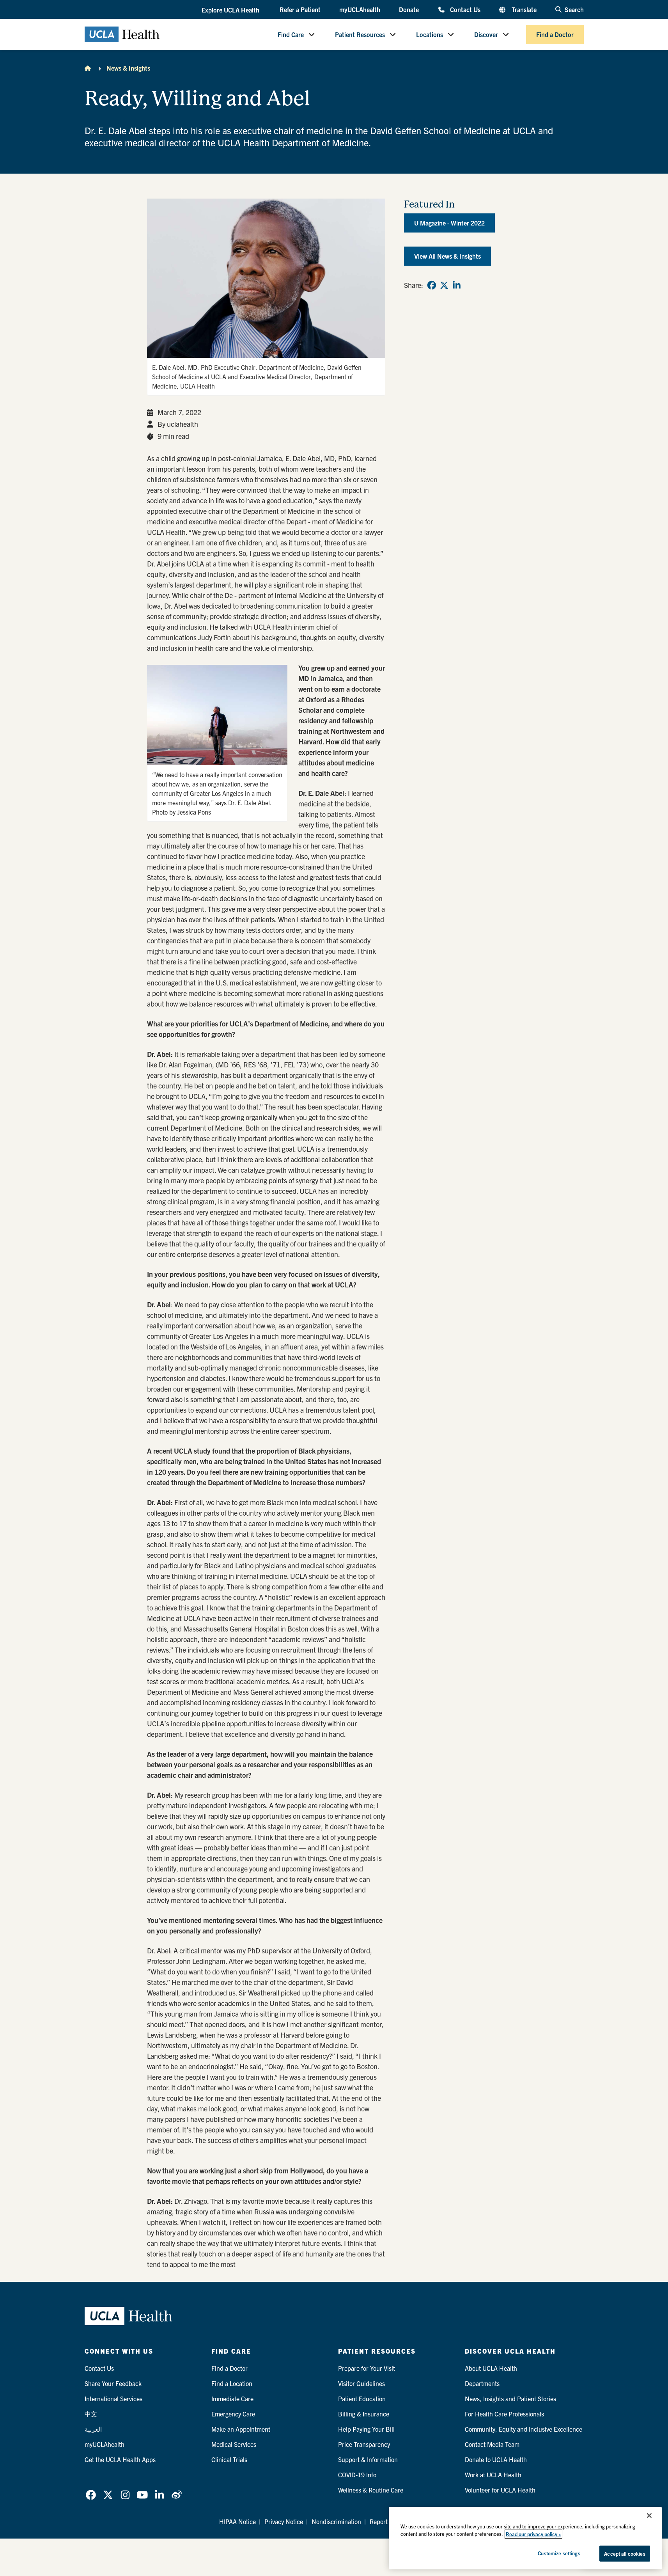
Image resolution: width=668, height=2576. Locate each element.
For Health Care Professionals (504, 2414)
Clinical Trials (229, 2459)
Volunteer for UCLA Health (500, 2490)
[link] (432, 285)
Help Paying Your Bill (366, 2429)
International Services (113, 2398)
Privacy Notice (284, 2521)
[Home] (88, 68)
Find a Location (232, 2383)
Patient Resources (360, 34)
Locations (430, 34)
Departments (482, 2383)
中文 (91, 2414)
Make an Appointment (241, 2429)
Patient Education (362, 2398)
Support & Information (368, 2459)
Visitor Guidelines (361, 2383)
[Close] (649, 2516)
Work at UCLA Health (493, 2475)
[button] (231, 10)
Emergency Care (233, 2414)
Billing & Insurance (364, 2414)
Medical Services (234, 2444)
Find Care (291, 34)
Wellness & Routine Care (371, 2490)
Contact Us (465, 9)
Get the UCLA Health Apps (120, 2459)
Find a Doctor (555, 34)
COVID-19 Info (357, 2475)
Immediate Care (232, 2398)
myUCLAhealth (360, 9)
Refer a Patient (300, 9)
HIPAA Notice (237, 2521)
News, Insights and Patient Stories (510, 2398)
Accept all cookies (625, 2554)
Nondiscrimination (336, 2521)
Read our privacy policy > (533, 2534)
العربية (93, 2429)
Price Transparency (364, 2444)
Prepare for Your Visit (367, 2368)
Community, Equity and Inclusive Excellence (524, 2429)
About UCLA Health (491, 2368)
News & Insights (128, 68)
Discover (486, 34)
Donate (409, 9)
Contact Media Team (492, 2444)
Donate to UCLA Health (496, 2459)
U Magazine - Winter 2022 (449, 223)
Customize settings (559, 2553)
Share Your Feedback (113, 2383)
